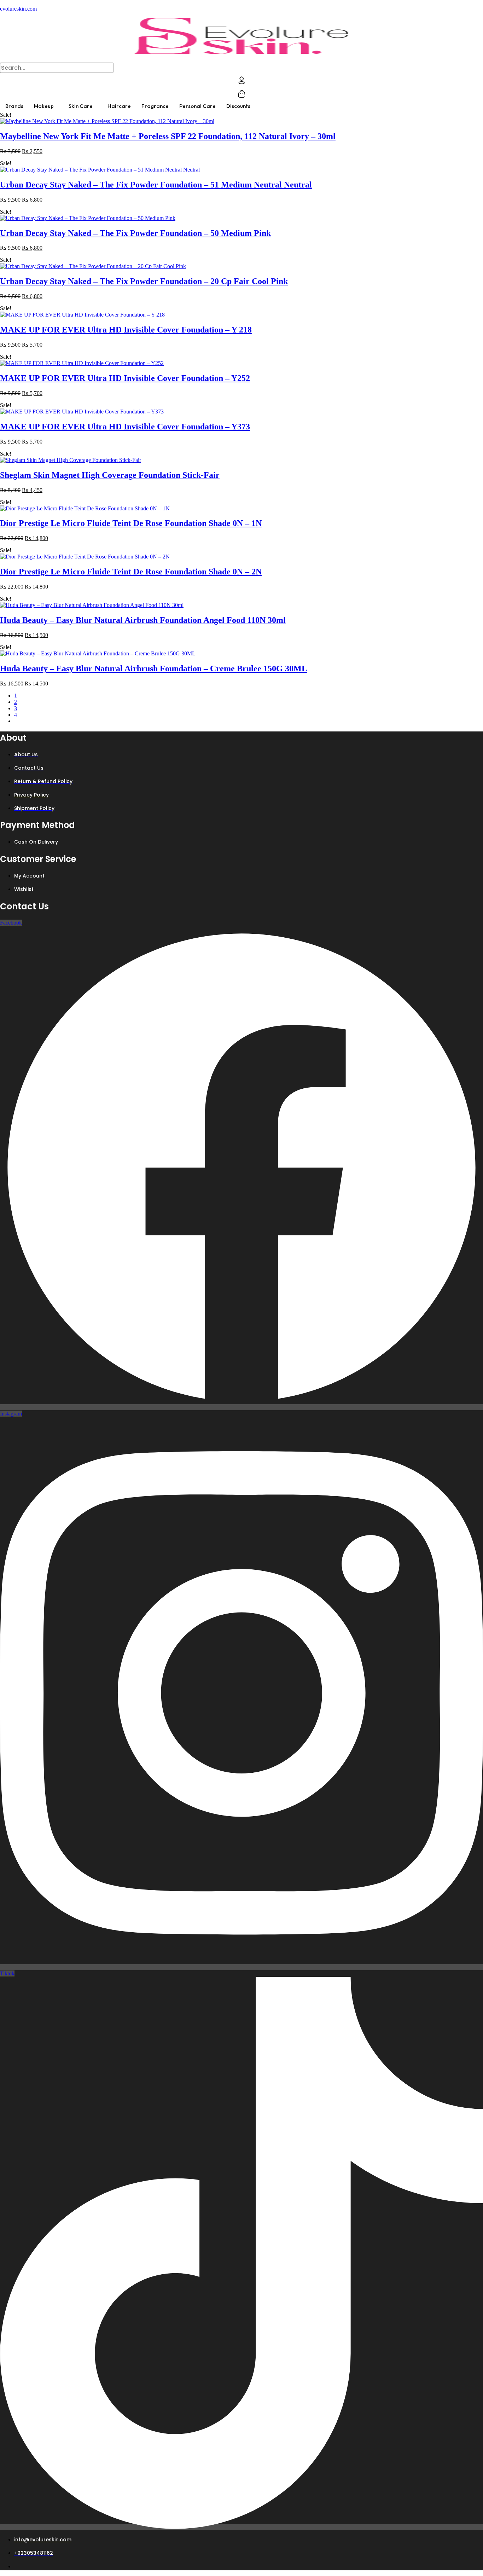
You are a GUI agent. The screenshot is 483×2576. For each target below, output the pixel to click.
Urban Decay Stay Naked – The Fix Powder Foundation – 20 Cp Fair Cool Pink (144, 281)
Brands (14, 106)
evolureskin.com (18, 9)
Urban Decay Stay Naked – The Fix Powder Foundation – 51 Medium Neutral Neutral (156, 185)
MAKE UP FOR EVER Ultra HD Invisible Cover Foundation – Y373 (125, 427)
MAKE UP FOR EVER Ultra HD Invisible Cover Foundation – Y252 (125, 378)
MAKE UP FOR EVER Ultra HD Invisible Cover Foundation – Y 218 (126, 330)
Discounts (238, 106)
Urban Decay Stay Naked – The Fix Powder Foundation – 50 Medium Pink (135, 233)
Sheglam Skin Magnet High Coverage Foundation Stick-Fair (110, 475)
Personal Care (197, 106)
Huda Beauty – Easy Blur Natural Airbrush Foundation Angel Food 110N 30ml (143, 620)
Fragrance (155, 106)
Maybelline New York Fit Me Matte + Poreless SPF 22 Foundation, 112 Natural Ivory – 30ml (168, 136)
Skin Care (81, 106)
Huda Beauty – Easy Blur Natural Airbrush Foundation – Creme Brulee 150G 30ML (154, 668)
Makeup (44, 106)
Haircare (119, 106)
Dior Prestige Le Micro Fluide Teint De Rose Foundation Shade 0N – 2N (131, 572)
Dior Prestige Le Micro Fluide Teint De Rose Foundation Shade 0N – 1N (131, 523)
